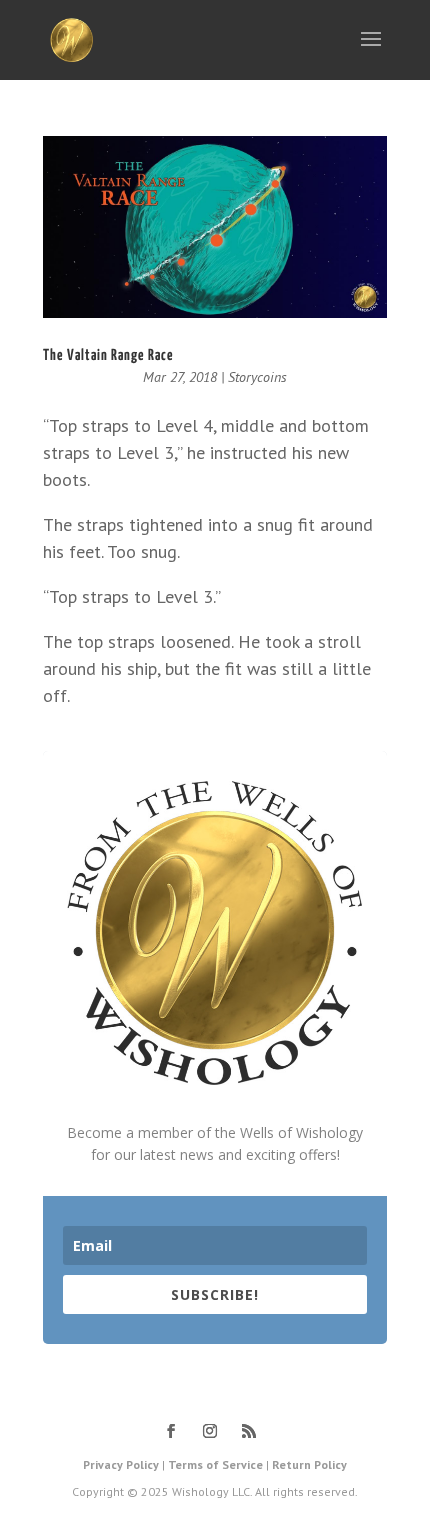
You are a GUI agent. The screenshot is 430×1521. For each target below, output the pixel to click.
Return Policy (309, 1464)
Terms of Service (215, 1464)
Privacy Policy (121, 1464)
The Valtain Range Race (108, 355)
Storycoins (257, 377)
